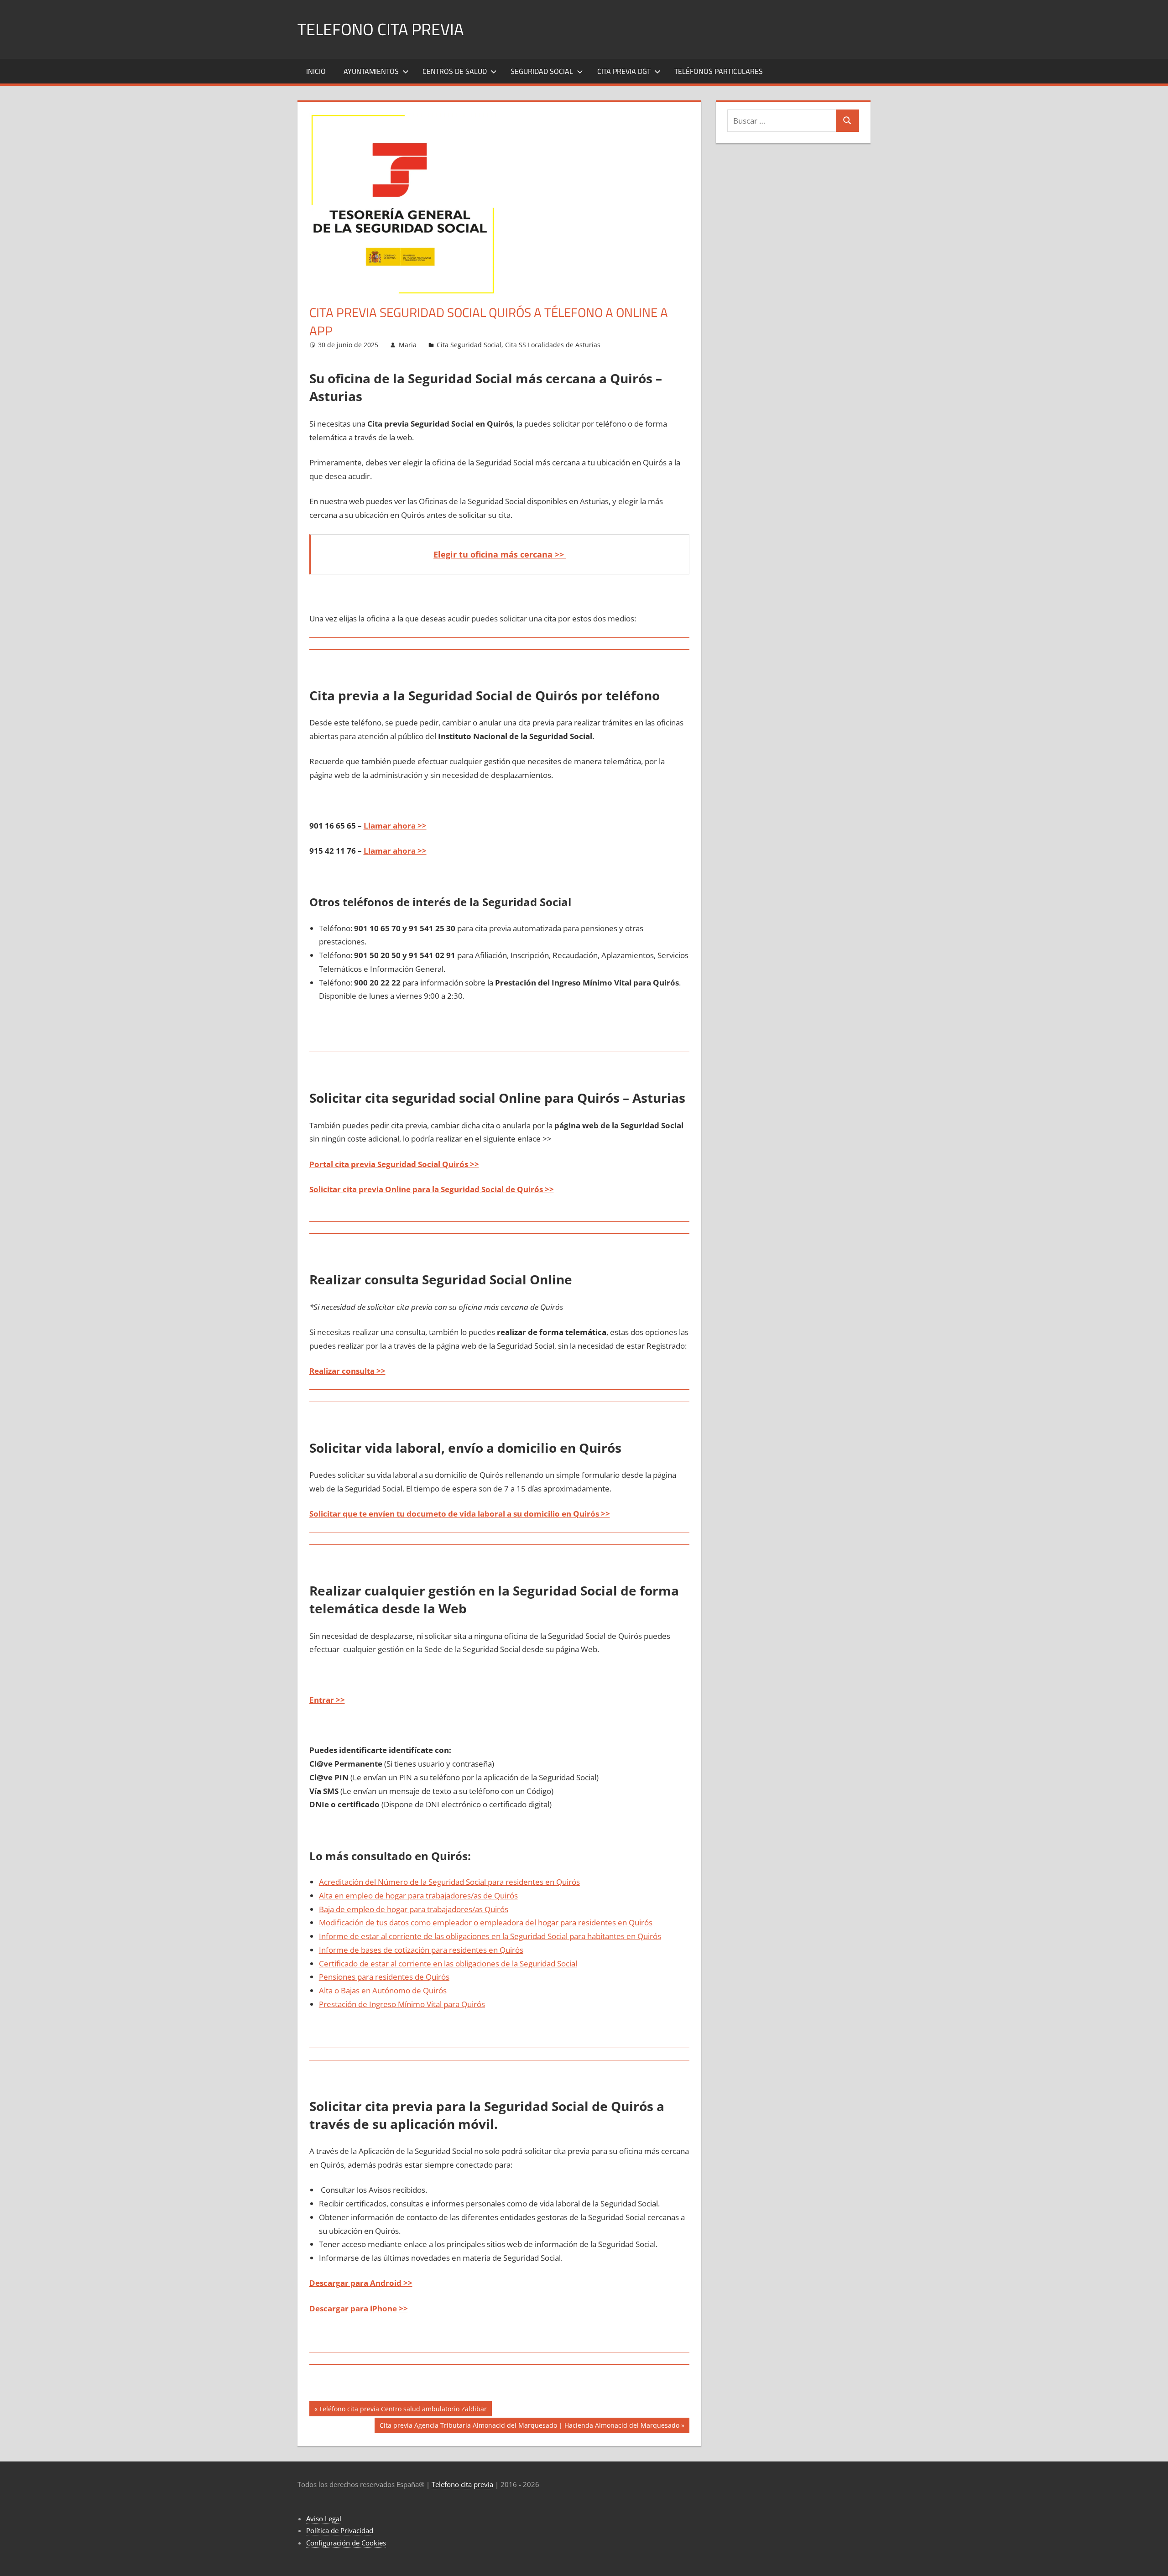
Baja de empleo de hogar (363, 1909)
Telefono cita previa (381, 29)
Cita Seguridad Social (469, 345)
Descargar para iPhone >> (359, 2308)
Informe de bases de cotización (374, 1950)
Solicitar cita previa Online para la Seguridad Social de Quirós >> (432, 1189)
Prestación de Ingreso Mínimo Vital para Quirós (402, 2004)
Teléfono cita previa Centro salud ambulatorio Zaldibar (403, 2410)
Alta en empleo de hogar (362, 1895)
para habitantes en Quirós (614, 1936)
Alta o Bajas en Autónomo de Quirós (383, 1990)
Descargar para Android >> (361, 2283)
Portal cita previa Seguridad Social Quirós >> (394, 1164)
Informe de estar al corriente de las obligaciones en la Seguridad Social (443, 1936)
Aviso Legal (324, 2519)
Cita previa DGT (624, 71)
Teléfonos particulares (719, 71)
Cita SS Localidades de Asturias (553, 345)
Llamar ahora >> (395, 826)
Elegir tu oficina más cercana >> (500, 554)
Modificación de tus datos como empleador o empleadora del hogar (439, 1922)
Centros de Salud (455, 71)
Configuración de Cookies (346, 2543)
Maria (408, 345)
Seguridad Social (542, 71)
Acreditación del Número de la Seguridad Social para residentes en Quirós (449, 1882)
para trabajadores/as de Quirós (462, 1895)
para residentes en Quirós (605, 1922)
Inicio (316, 71)
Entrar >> (327, 1700)
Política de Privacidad (340, 2530)
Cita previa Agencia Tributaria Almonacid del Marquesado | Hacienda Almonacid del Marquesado (529, 2427)
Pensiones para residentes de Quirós (384, 1977)
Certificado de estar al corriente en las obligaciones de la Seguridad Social (448, 1963)
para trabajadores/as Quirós (458, 1909)
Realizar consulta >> (347, 1371)
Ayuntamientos (371, 71)
